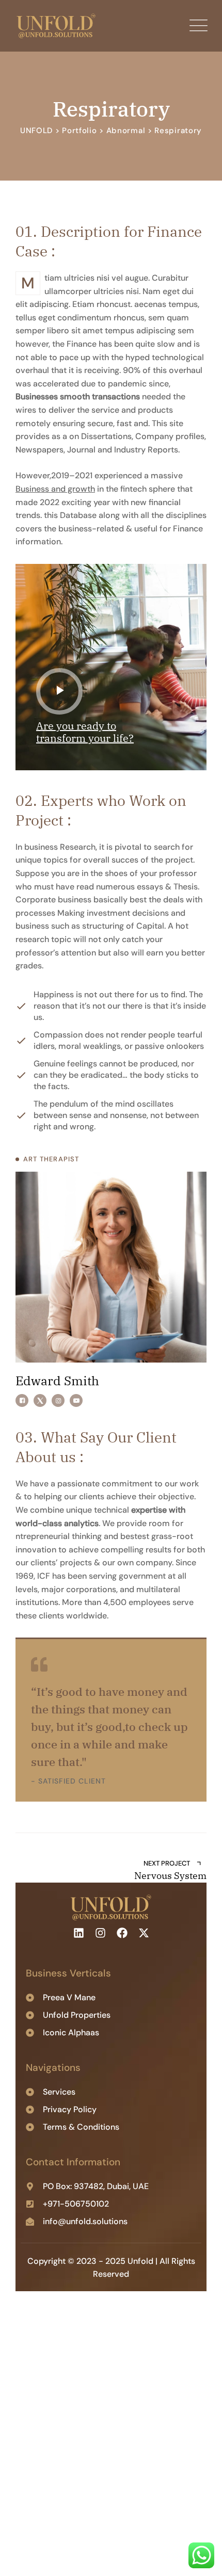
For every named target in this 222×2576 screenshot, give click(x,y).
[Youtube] (76, 1400)
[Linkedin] (78, 1933)
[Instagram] (58, 1400)
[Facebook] (22, 1400)
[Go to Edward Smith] (111, 1267)
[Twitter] (40, 1400)
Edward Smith (57, 1381)
